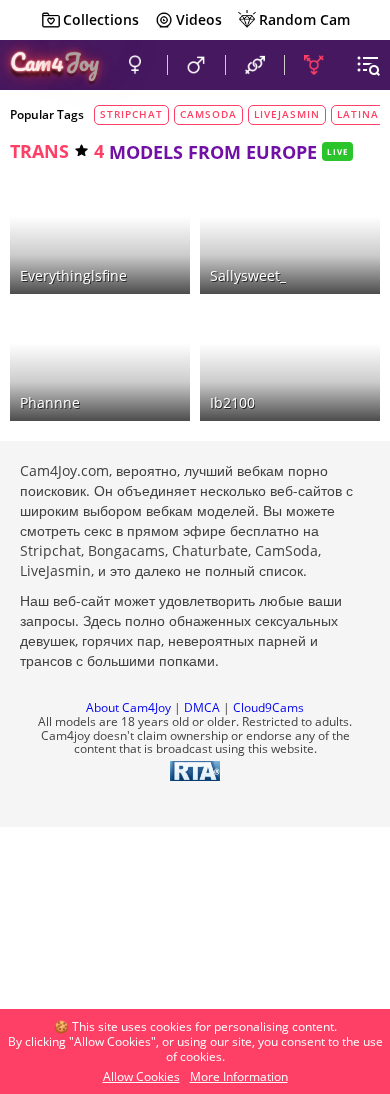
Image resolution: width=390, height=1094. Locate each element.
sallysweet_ (248, 275)
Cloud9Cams (268, 707)
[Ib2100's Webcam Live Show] (290, 362)
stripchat (131, 114)
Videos (199, 19)
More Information (239, 1076)
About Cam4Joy (128, 707)
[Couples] (255, 65)
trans (39, 151)
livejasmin (287, 114)
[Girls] (135, 65)
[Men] (197, 65)
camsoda (208, 114)
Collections (101, 19)
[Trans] (314, 65)
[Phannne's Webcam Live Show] (100, 362)
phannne (50, 402)
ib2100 (232, 402)
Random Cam (304, 19)
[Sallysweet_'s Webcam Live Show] (290, 235)
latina (358, 114)
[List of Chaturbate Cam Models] (145, 194)
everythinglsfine (73, 275)
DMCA (202, 707)
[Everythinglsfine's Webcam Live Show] (100, 235)
